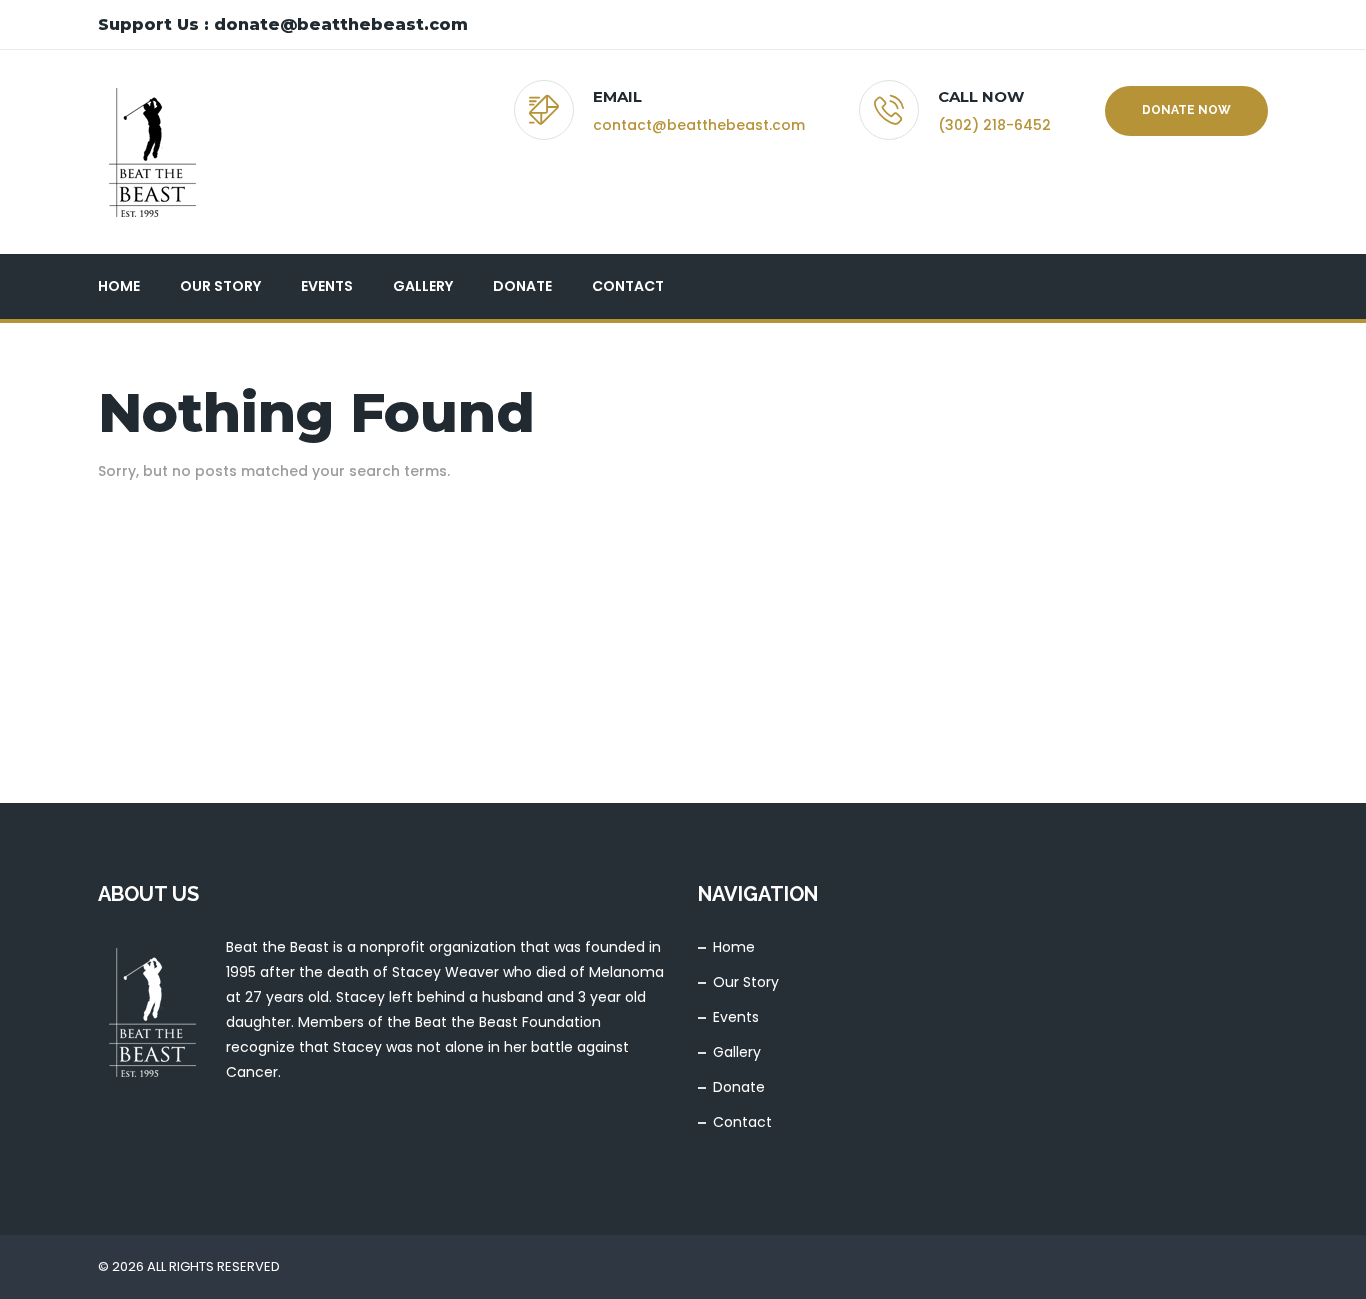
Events (327, 286)
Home (119, 286)
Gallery (423, 286)
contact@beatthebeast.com (699, 125)
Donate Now (1186, 110)
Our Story (220, 286)
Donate (522, 286)
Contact (628, 286)
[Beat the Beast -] (152, 152)
